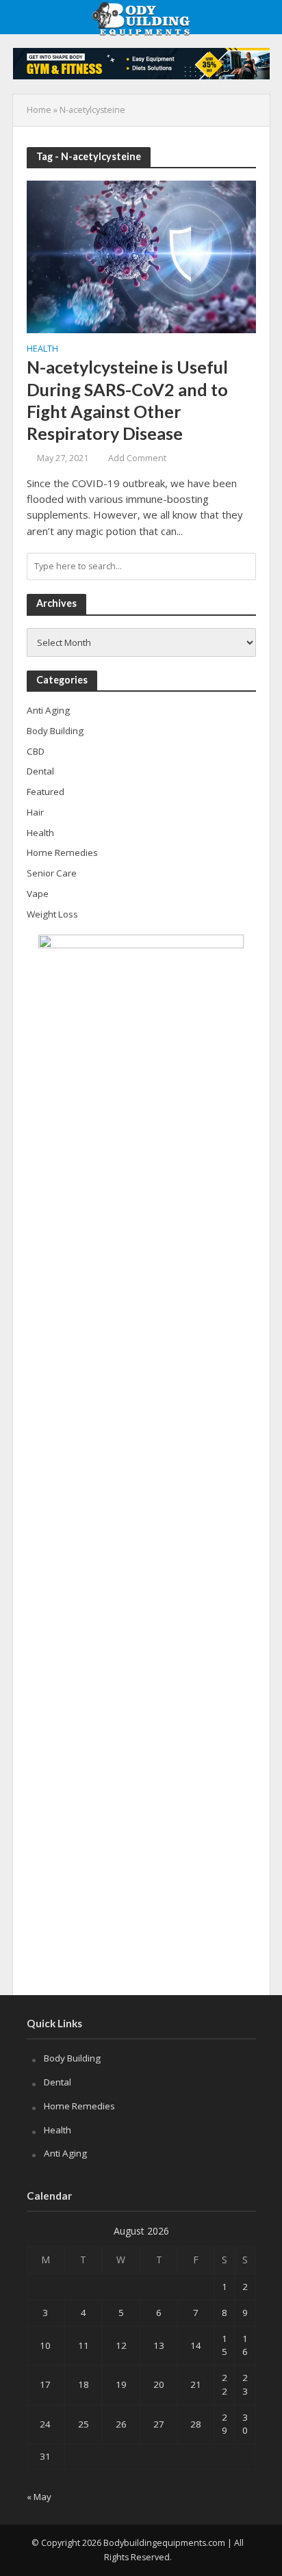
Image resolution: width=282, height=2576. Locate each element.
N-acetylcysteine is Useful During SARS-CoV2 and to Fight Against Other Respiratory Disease (127, 400)
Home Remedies (79, 2106)
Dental (57, 2082)
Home (39, 110)
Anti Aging (65, 2153)
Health (42, 350)
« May (39, 2497)
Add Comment (137, 458)
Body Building (72, 2058)
